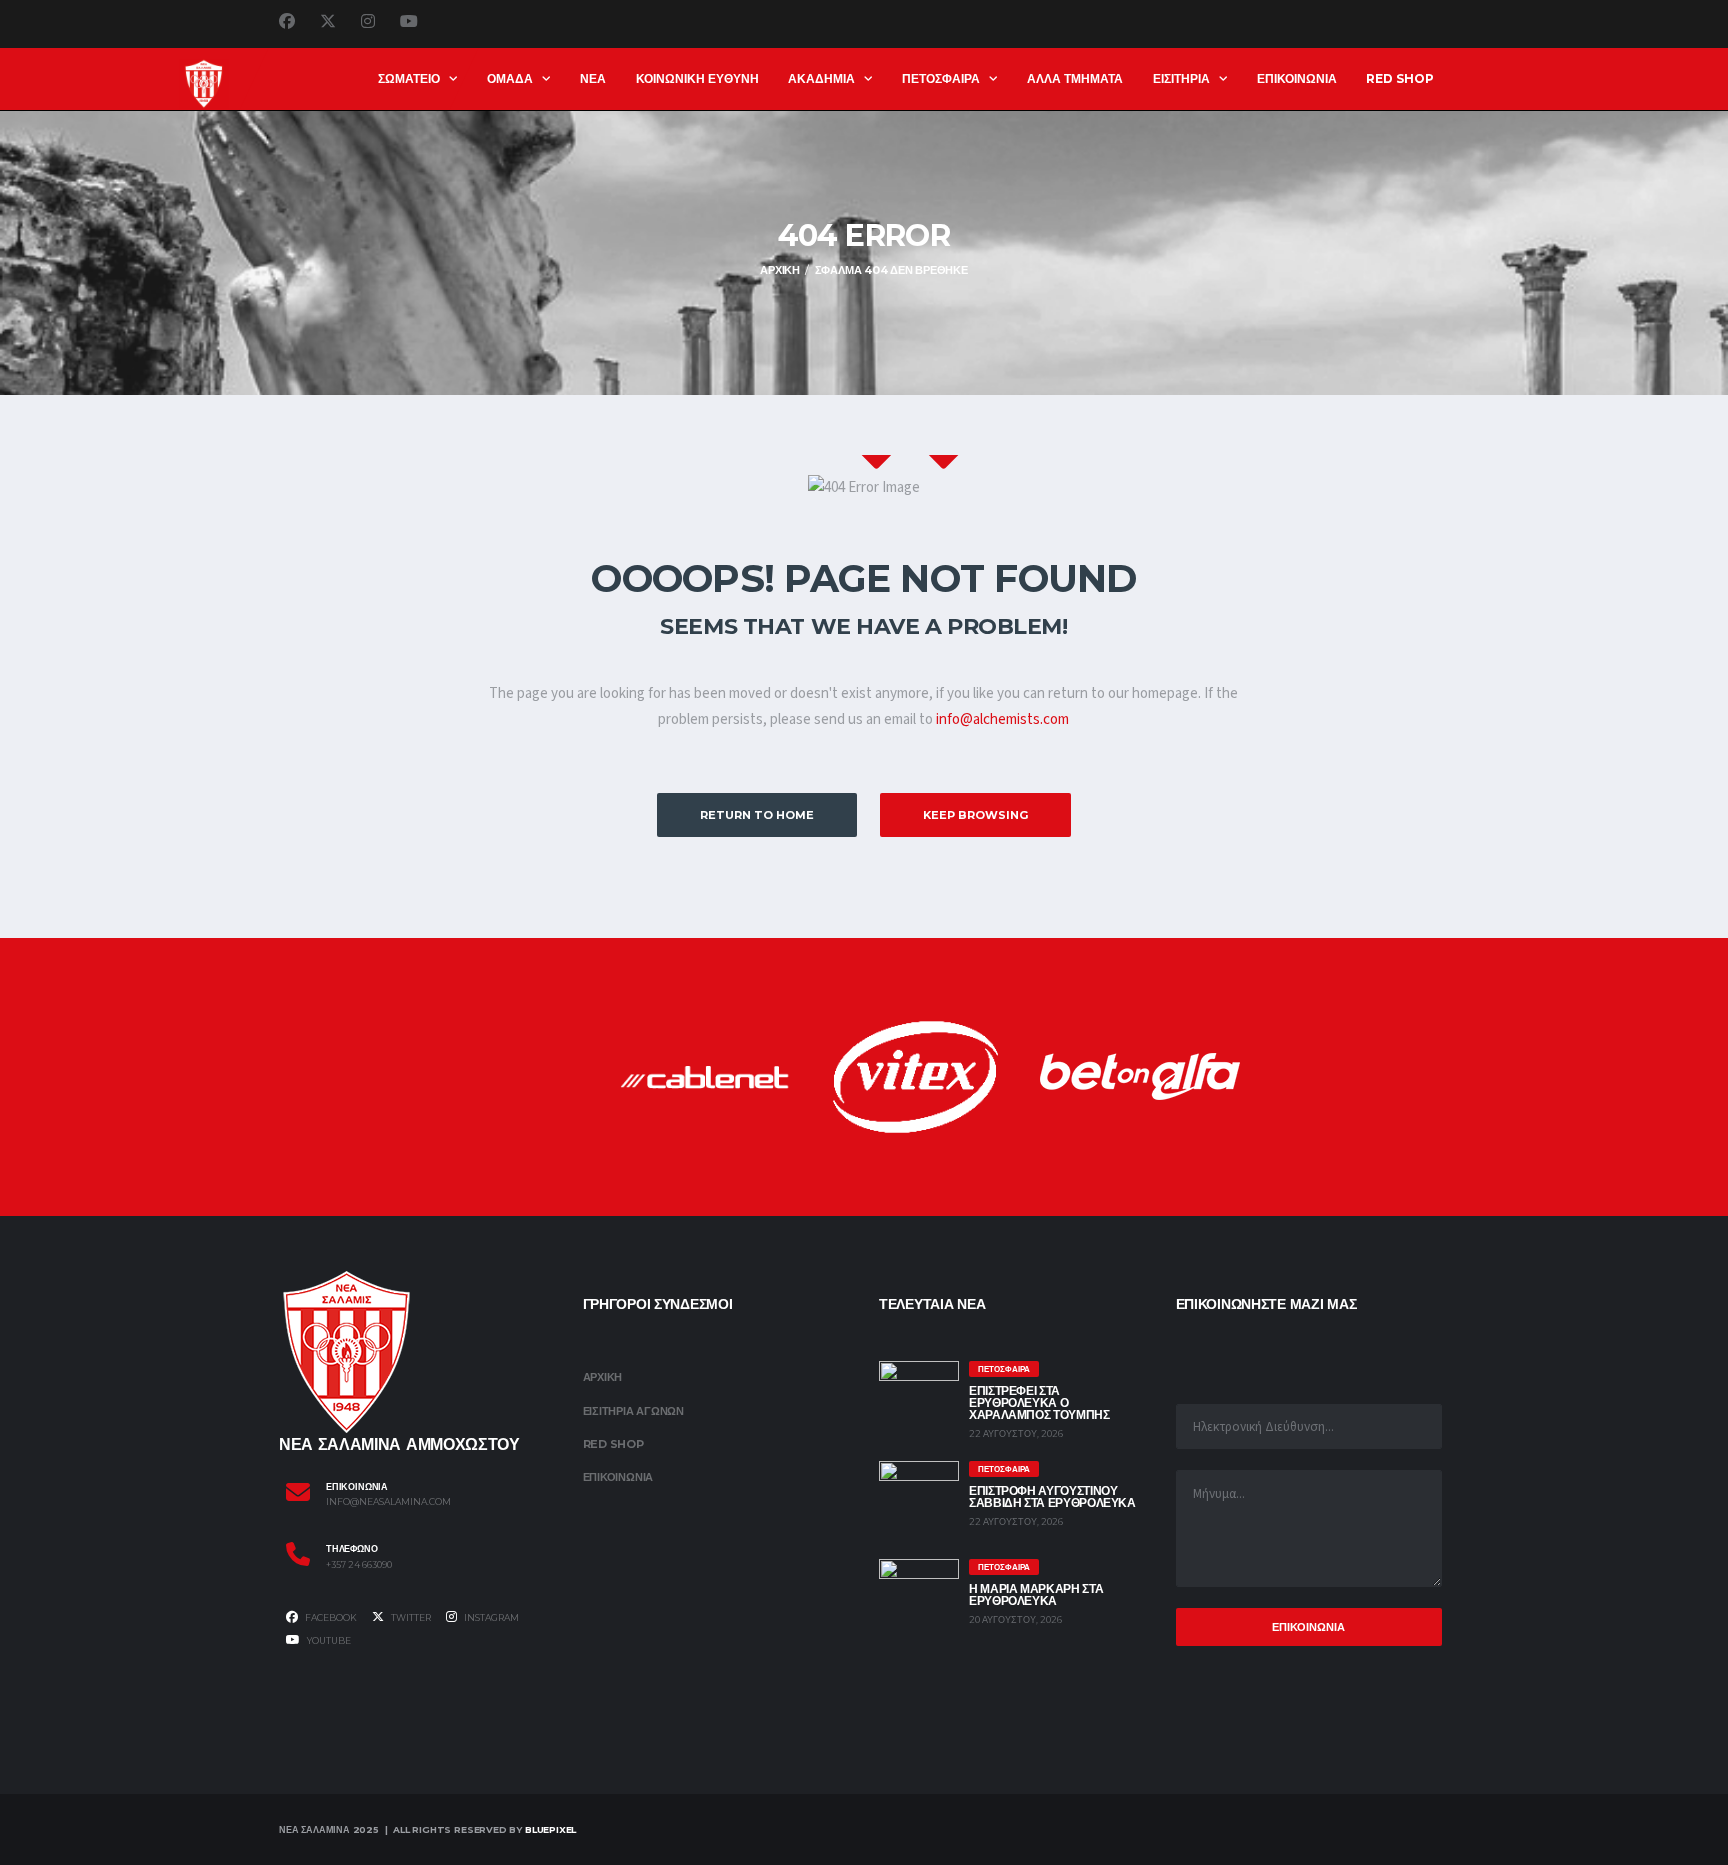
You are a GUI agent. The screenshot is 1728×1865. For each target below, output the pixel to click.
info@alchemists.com (1002, 719)
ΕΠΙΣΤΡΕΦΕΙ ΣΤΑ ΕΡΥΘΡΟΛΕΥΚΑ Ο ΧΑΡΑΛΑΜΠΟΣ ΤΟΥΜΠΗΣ (1039, 1402)
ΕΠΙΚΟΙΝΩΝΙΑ (1297, 78)
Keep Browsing (975, 815)
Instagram (490, 1617)
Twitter (410, 1617)
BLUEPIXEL (550, 1829)
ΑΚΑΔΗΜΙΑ (821, 78)
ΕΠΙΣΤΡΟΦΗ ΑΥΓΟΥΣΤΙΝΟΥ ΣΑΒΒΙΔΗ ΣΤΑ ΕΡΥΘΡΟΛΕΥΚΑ (1052, 1496)
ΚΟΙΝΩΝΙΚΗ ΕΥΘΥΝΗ (697, 78)
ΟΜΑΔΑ (510, 78)
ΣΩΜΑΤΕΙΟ (409, 78)
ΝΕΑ (593, 78)
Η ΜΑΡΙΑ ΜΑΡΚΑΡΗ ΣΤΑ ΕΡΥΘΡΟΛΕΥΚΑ (1036, 1594)
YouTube (328, 1640)
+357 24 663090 (359, 1565)
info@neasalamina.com (388, 1502)
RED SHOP (1400, 78)
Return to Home (757, 815)
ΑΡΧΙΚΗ (603, 1377)
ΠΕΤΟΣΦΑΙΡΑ (941, 78)
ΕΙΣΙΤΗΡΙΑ (1181, 78)
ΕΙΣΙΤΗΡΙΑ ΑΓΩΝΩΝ (633, 1411)
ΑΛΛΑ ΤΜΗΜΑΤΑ (1075, 78)
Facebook (330, 1617)
